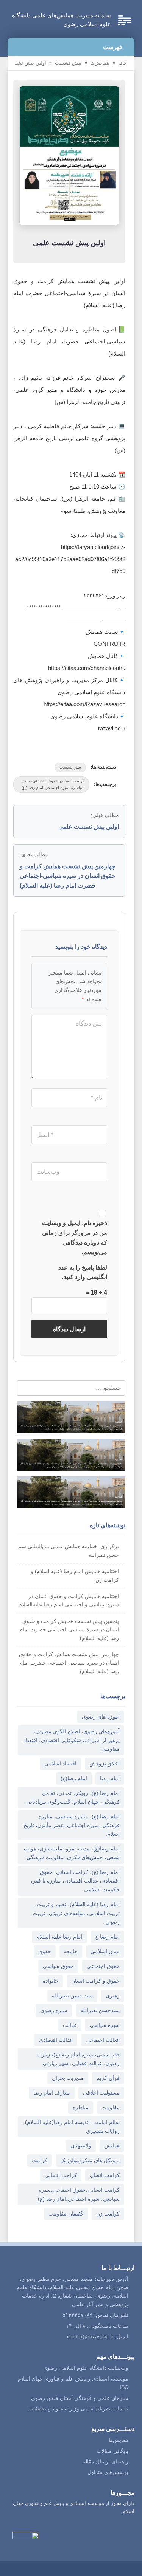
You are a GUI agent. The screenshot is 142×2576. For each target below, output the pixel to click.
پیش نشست (68, 63)
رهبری (113, 1996)
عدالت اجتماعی (103, 2040)
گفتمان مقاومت (66, 2214)
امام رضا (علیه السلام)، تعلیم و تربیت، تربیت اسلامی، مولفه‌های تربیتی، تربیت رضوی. (76, 1913)
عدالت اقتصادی (56, 2040)
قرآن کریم (108, 2078)
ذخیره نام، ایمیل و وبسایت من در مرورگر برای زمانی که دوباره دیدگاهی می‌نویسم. (75, 1238)
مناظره (81, 2107)
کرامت (40, 2160)
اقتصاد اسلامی (60, 1764)
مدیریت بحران (68, 2078)
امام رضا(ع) (74, 1778)
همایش (112, 2146)
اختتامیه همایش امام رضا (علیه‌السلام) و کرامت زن (75, 1575)
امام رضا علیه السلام (59, 1937)
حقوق (45, 1951)
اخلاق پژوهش (105, 1764)
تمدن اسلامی (105, 1951)
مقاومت (111, 2107)
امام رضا (110, 1778)
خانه (122, 63)
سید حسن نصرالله (72, 1996)
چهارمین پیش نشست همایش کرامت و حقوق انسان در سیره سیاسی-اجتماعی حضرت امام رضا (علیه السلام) (69, 1663)
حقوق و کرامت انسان (95, 1981)
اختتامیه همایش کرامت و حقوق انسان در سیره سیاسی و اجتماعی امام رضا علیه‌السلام (69, 1600)
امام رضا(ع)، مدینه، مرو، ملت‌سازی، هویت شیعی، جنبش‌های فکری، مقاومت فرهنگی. (72, 1853)
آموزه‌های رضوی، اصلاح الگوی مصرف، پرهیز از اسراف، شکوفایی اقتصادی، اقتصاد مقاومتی (72, 1740)
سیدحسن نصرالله (100, 2010)
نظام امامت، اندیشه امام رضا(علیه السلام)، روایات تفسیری (71, 2127)
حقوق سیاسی (58, 1966)
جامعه (71, 1951)
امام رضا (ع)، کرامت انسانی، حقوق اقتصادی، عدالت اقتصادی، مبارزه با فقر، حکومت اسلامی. (75, 1881)
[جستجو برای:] (67, 1388)
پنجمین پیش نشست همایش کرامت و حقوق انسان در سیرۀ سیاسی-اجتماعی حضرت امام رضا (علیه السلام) (69, 1630)
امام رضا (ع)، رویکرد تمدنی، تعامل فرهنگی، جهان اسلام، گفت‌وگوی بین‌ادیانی (73, 1797)
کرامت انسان (105, 2175)
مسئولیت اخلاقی (101, 2093)
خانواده (51, 1981)
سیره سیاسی (105, 2025)
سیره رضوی (54, 2010)
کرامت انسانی (61, 2175)
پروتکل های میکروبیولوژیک (90, 2160)
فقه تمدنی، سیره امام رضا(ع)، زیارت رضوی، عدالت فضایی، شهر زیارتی (78, 2059)
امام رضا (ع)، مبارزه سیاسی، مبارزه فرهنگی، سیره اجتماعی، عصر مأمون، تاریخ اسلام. (72, 1825)
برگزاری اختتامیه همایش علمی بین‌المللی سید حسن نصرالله (68, 1550)
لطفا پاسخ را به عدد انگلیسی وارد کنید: (83, 1273)
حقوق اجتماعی (103, 1966)
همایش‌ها (100, 63)
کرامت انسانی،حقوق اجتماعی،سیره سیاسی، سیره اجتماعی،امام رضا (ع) (53, 784)
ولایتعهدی (81, 2146)
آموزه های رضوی (101, 1717)
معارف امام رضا (52, 2093)
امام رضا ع (108, 1937)
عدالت (70, 2025)
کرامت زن (108, 2214)
